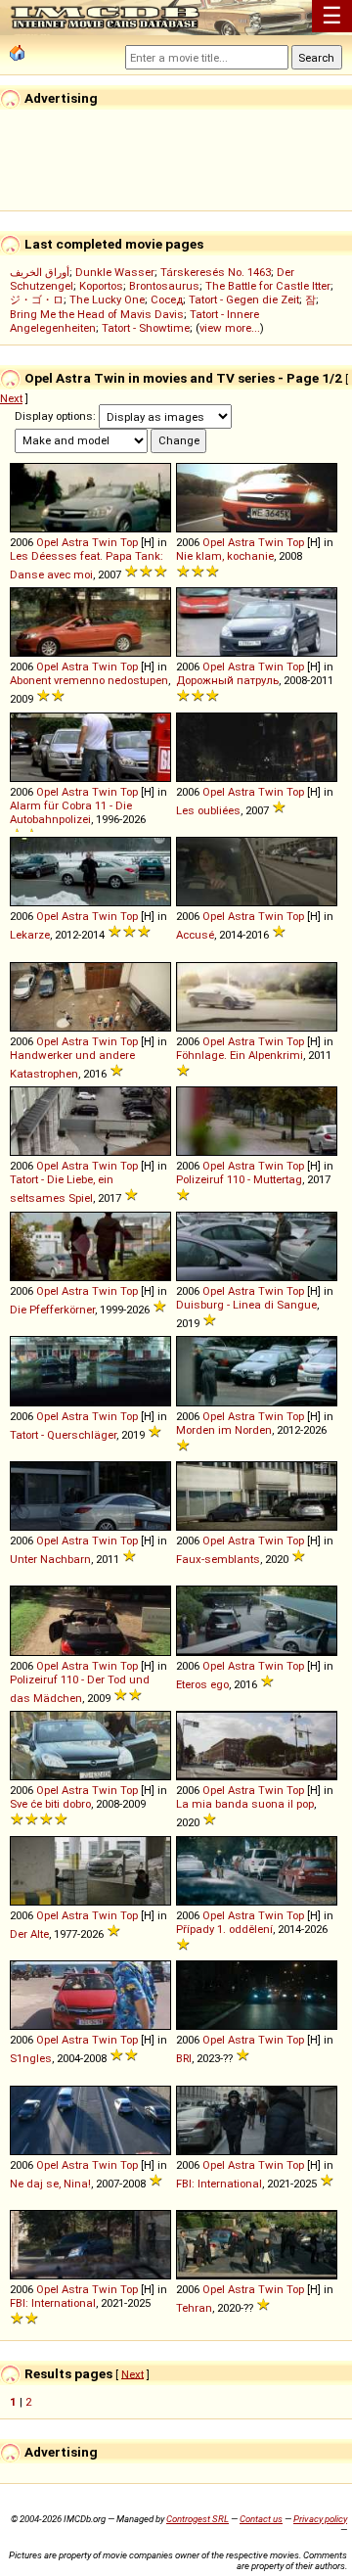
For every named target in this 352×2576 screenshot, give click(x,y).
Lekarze (30, 935)
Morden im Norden (224, 1430)
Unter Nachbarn (50, 1559)
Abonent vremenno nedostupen (89, 680)
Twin (105, 542)
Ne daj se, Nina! (50, 2184)
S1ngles (31, 2058)
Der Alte (29, 1934)
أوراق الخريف (40, 272)
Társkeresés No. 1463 (216, 272)
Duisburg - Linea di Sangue (246, 1305)
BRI (184, 2058)
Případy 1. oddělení (224, 1929)
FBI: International (219, 2184)
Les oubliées (208, 810)
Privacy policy (320, 2519)
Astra (75, 542)
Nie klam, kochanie (225, 556)
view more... (230, 328)
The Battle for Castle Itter (268, 286)
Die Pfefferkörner (52, 1310)
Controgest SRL (198, 2519)
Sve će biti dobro (50, 1804)
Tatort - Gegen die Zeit (244, 299)
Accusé (195, 935)
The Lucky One (107, 299)
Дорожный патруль (227, 680)
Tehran (194, 2308)
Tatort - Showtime (146, 328)
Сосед (167, 299)
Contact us (261, 2519)
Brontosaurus (164, 286)
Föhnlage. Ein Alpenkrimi (240, 1055)
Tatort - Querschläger (63, 1435)
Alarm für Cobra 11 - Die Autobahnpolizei (71, 812)
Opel (47, 542)
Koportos (101, 286)
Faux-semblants (218, 1559)
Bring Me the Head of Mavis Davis (97, 314)
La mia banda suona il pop (245, 1804)
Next (11, 398)
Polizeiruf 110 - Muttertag (239, 1179)
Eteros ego (202, 1684)
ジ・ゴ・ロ (37, 299)
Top (129, 542)
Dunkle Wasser (115, 272)
